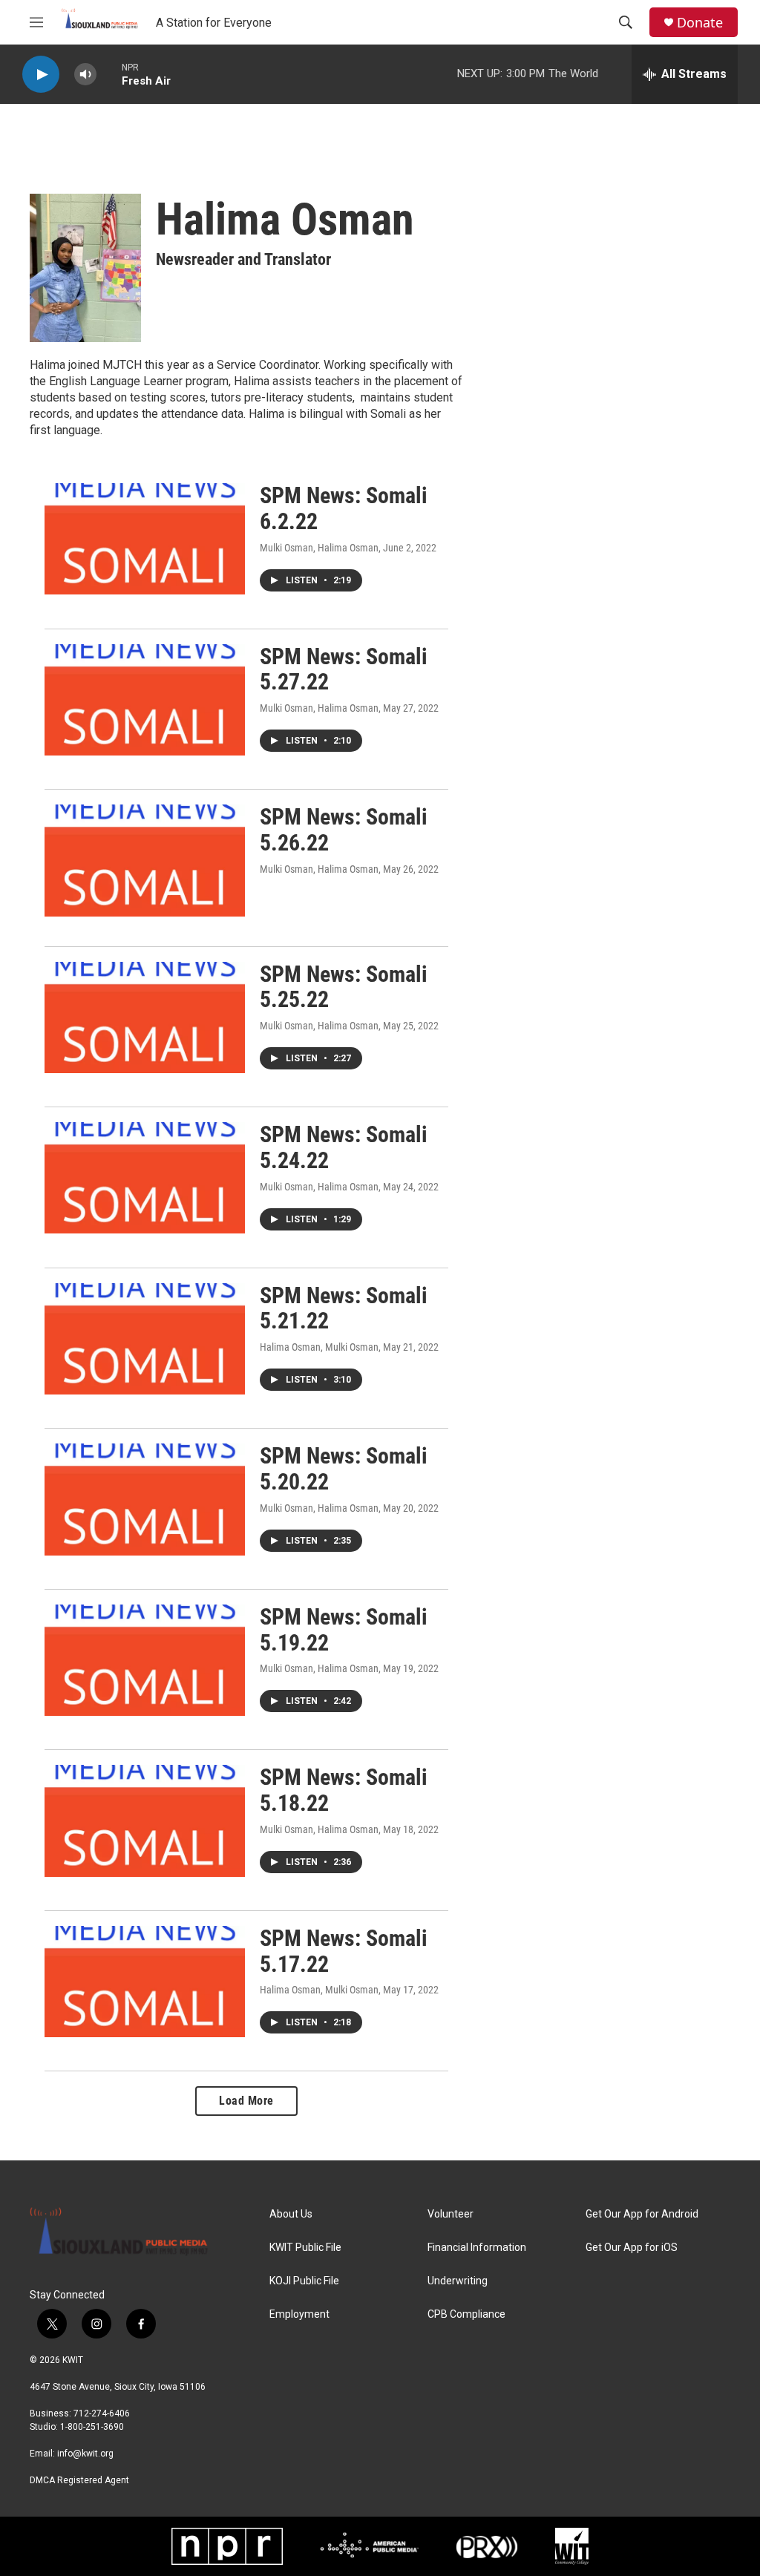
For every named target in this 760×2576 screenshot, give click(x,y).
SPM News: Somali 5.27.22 (344, 669)
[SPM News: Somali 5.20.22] (145, 1499)
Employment (299, 2314)
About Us (291, 2214)
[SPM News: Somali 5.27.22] (145, 700)
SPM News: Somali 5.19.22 (344, 1630)
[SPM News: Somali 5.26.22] (145, 860)
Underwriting (458, 2281)
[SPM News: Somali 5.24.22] (145, 1178)
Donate (700, 23)
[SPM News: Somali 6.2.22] (145, 539)
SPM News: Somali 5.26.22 (344, 830)
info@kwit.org (85, 2454)
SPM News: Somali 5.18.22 (344, 1790)
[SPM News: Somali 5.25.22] (145, 1017)
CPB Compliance (466, 2314)
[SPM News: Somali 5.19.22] (145, 1660)
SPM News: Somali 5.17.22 (344, 1951)
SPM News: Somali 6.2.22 (344, 508)
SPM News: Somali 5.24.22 (344, 1147)
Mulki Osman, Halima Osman (319, 548)
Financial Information (477, 2248)
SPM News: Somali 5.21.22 (344, 1308)
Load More (246, 2101)
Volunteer (451, 2214)
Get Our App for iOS (632, 2248)
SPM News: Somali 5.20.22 (344, 1469)
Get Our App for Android (642, 2214)
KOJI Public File (304, 2281)
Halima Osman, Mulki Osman (319, 1347)
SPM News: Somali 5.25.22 (344, 987)
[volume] (85, 75)
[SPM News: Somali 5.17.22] (145, 1982)
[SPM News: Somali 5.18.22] (145, 1820)
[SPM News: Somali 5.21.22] (145, 1339)
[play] (41, 75)
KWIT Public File (305, 2248)
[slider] (109, 74)
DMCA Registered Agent (79, 2480)
